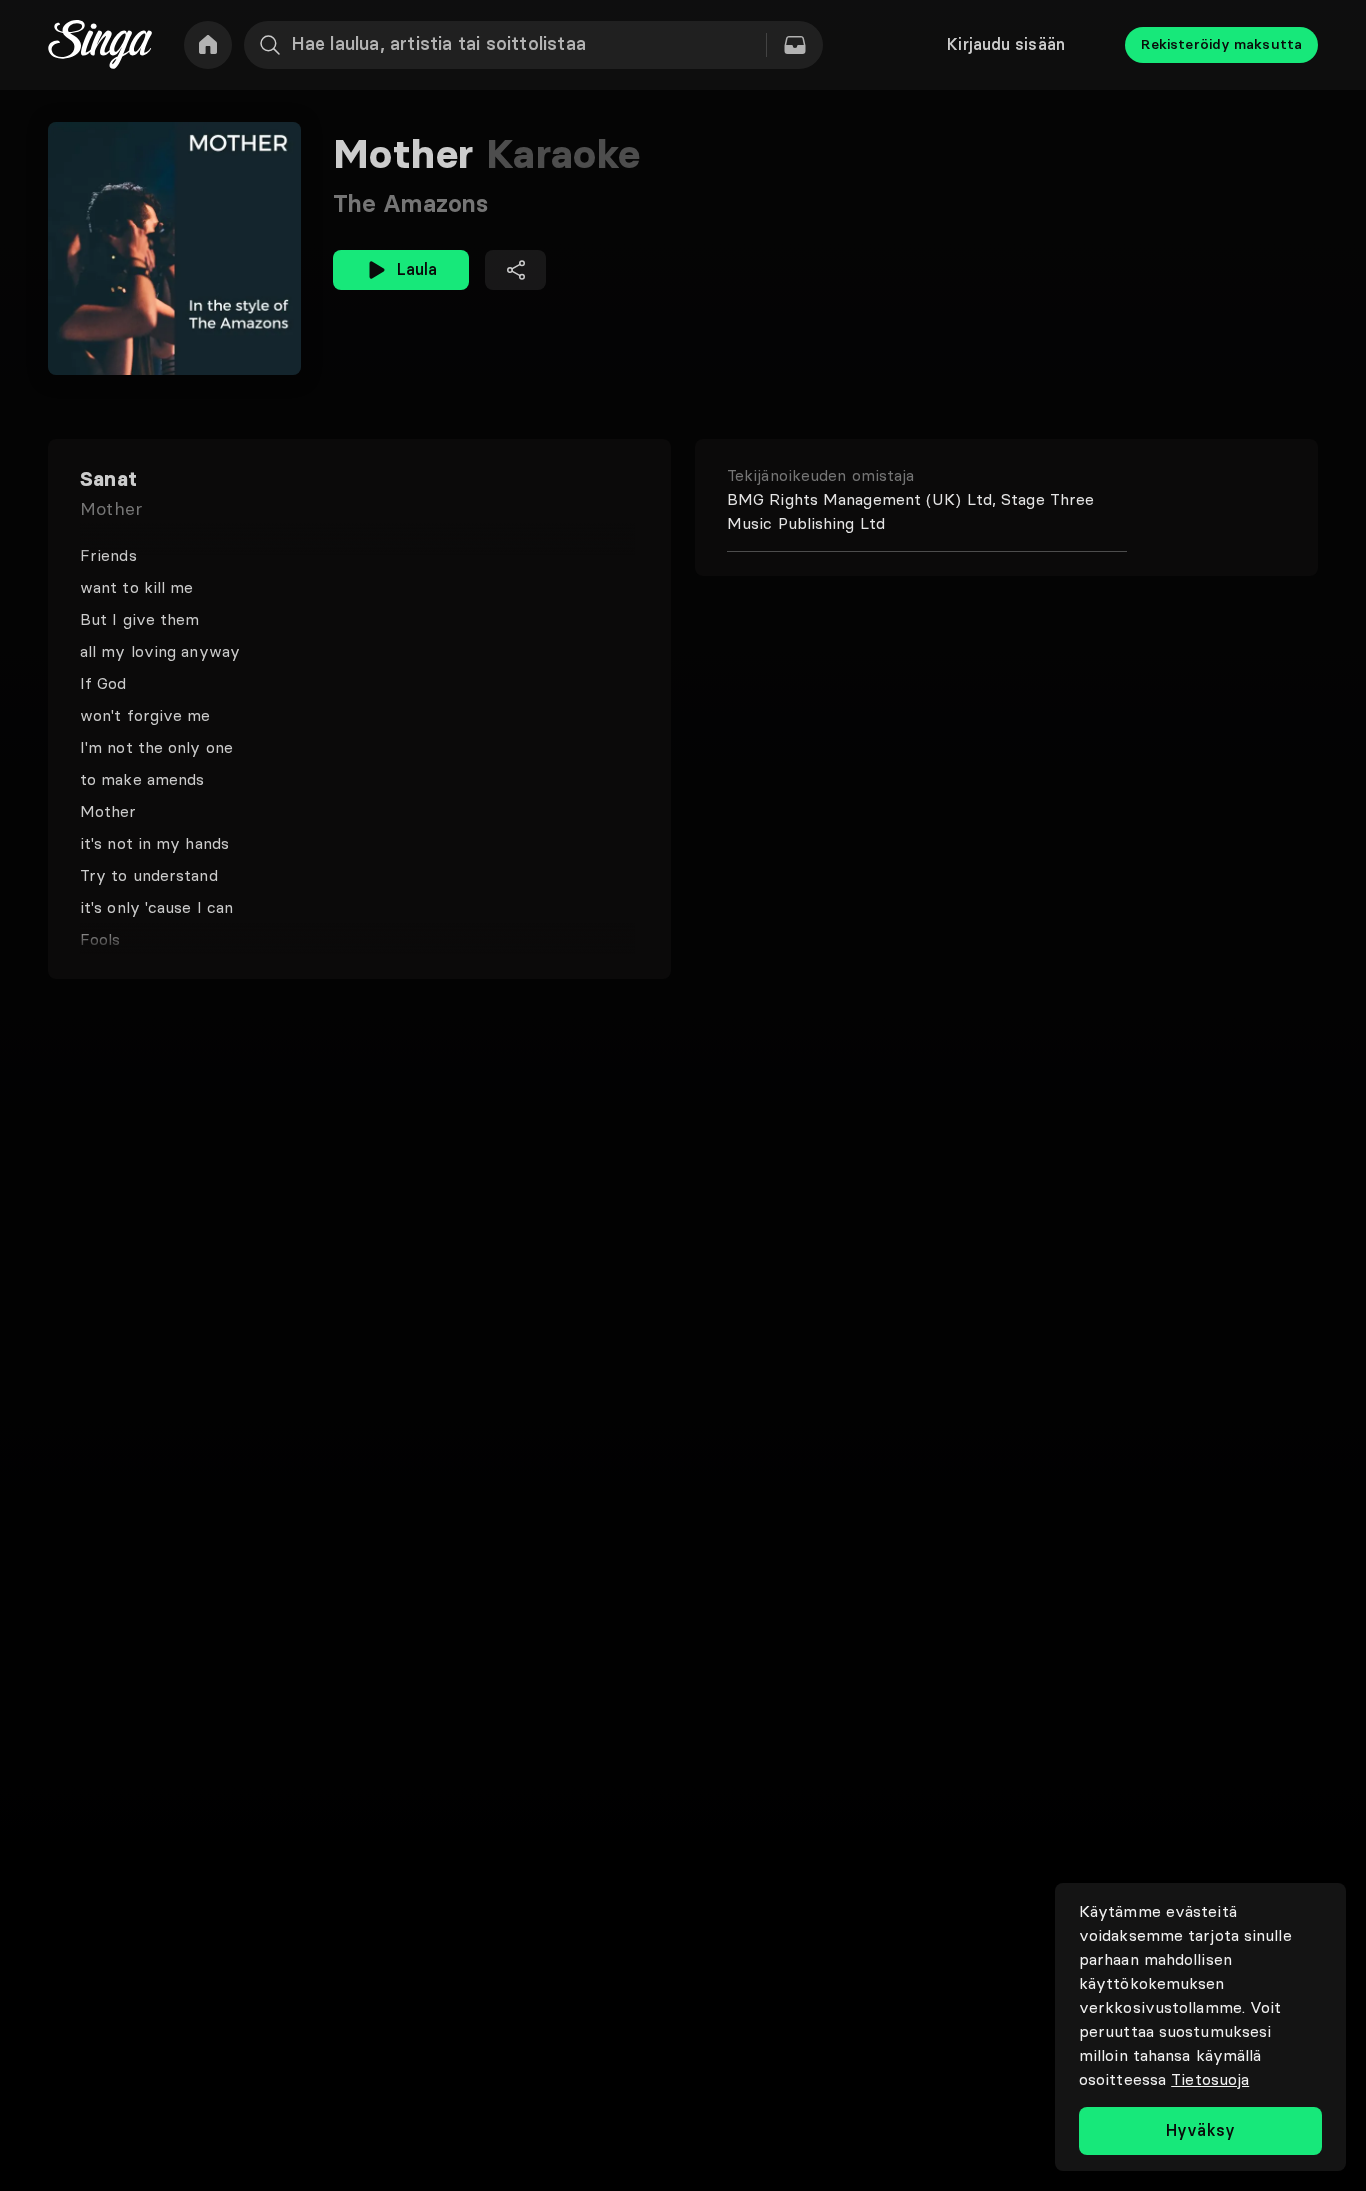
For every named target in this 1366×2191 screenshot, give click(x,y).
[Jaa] (515, 270)
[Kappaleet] (795, 45)
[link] (208, 45)
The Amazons (410, 203)
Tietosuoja (1210, 2079)
